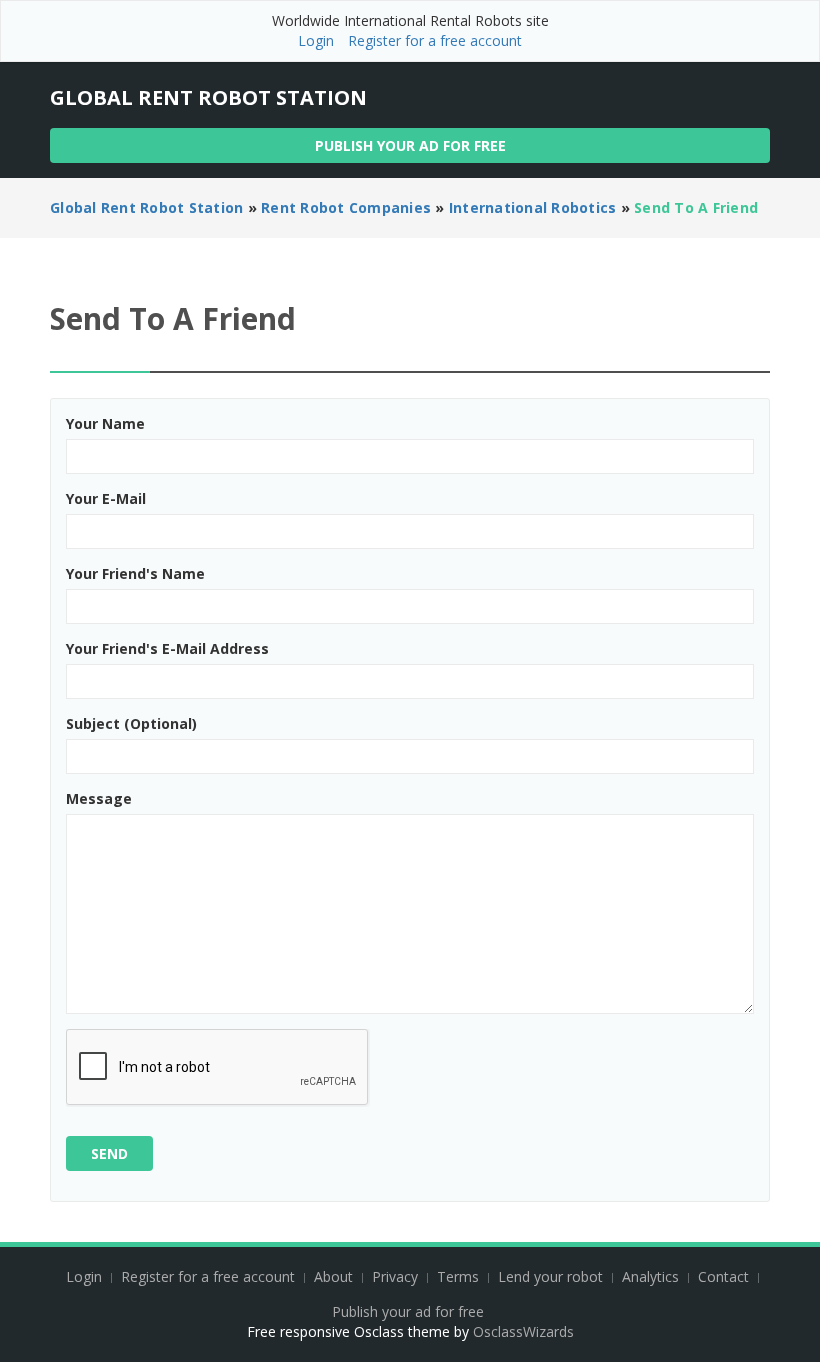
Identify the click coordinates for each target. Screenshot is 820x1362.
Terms (458, 1276)
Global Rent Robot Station (208, 97)
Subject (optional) (131, 723)
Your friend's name (135, 573)
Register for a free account (435, 40)
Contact (725, 1276)
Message (99, 798)
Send (109, 1153)
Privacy (395, 1276)
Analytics (650, 1276)
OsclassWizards (523, 1331)
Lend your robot (550, 1276)
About (333, 1276)
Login (316, 40)
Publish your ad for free (410, 145)
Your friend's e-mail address (167, 648)
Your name (105, 423)
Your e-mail (106, 498)
